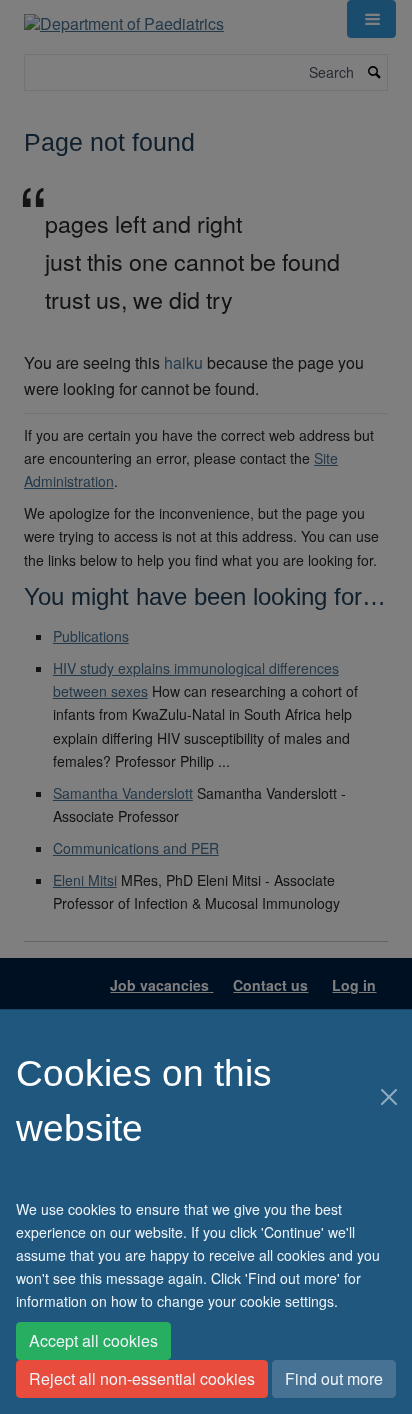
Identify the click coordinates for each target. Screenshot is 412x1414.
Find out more (334, 1378)
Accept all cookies (93, 1340)
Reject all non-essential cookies (142, 1378)
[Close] (388, 1097)
